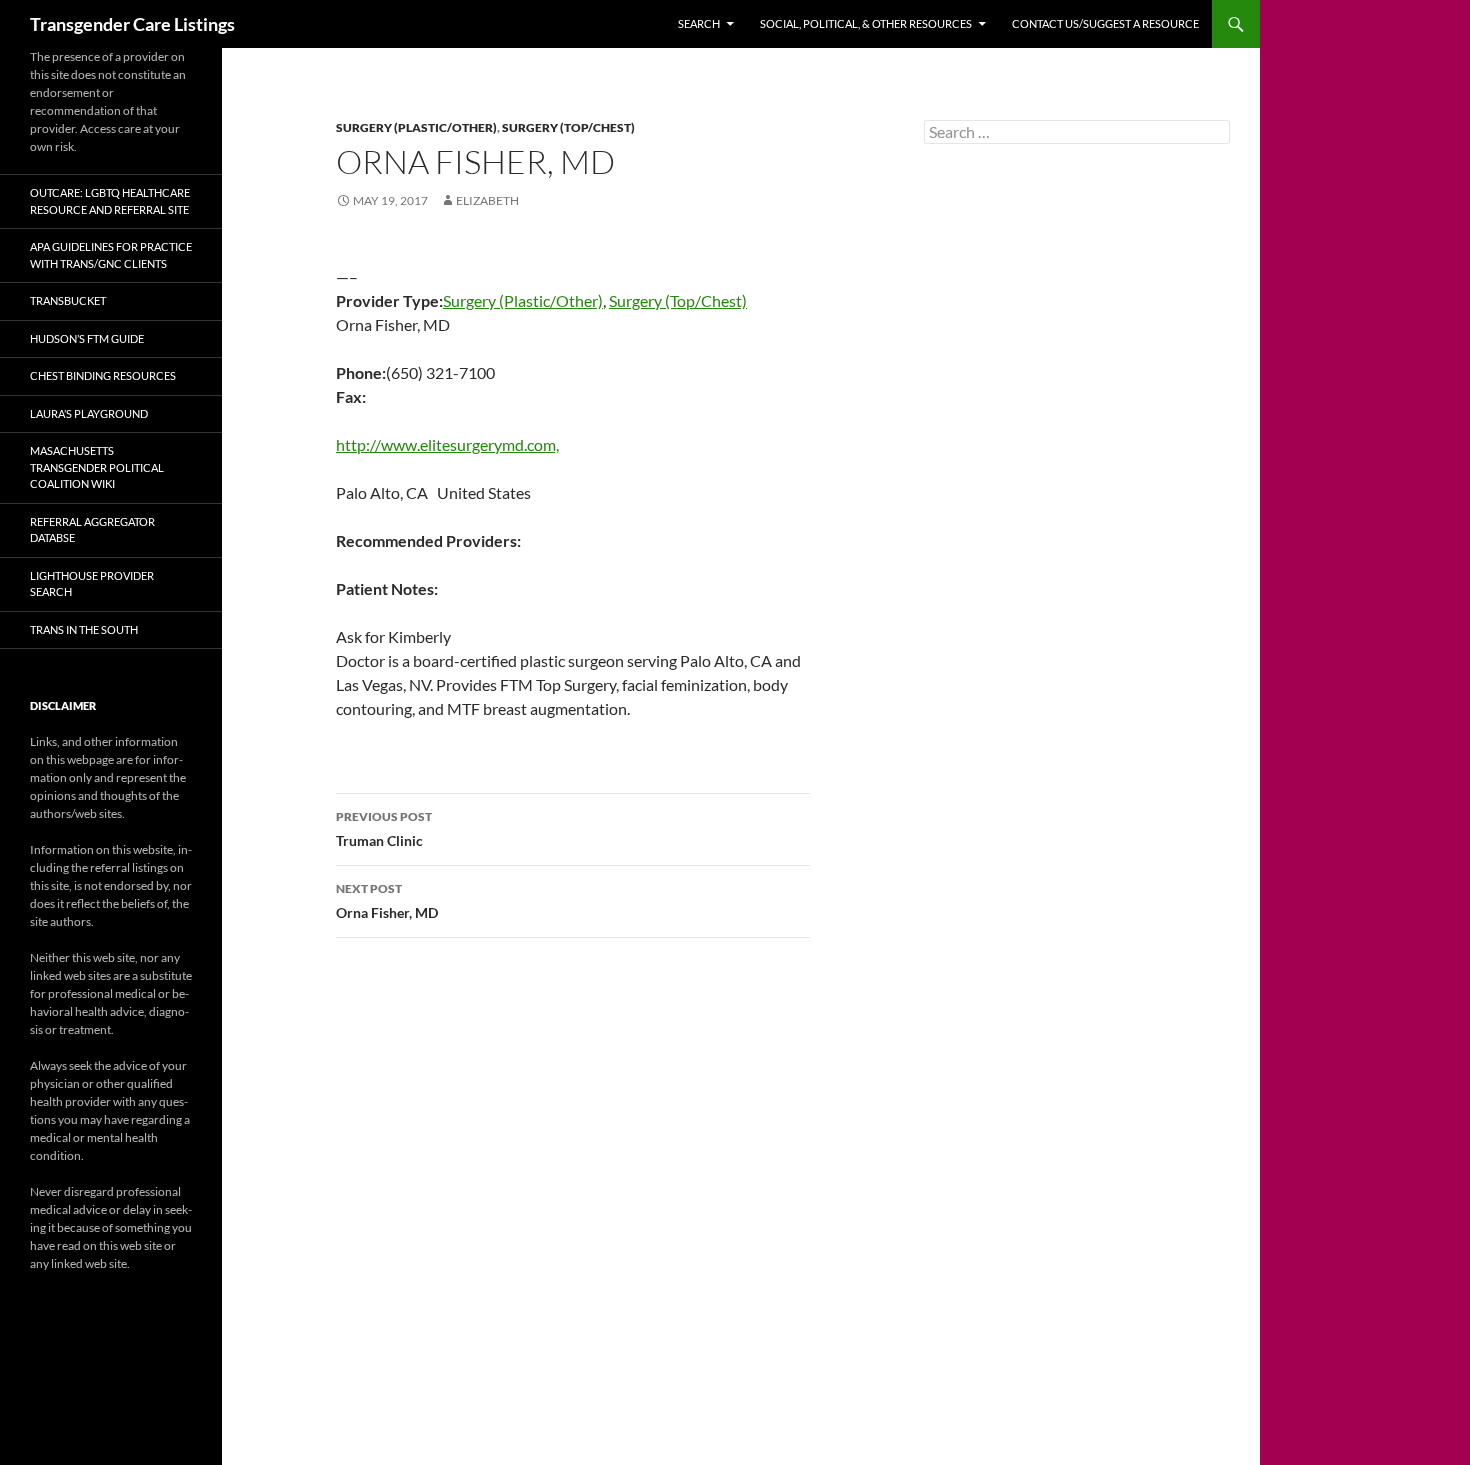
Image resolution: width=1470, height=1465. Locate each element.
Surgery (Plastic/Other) (416, 127)
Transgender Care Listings (132, 24)
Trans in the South (84, 629)
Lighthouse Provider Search (92, 584)
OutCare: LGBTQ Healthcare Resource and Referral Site (110, 201)
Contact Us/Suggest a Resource (1105, 23)
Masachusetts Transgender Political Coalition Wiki (97, 467)
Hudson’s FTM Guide (87, 338)
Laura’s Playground (89, 413)
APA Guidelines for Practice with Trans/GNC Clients (111, 255)
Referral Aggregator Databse (92, 530)
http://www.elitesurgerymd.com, (447, 444)
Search (699, 23)
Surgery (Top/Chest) (568, 127)
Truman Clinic (384, 829)
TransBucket (68, 300)
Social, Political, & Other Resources (866, 23)
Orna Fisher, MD (387, 901)
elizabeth (487, 200)
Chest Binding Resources (103, 375)
